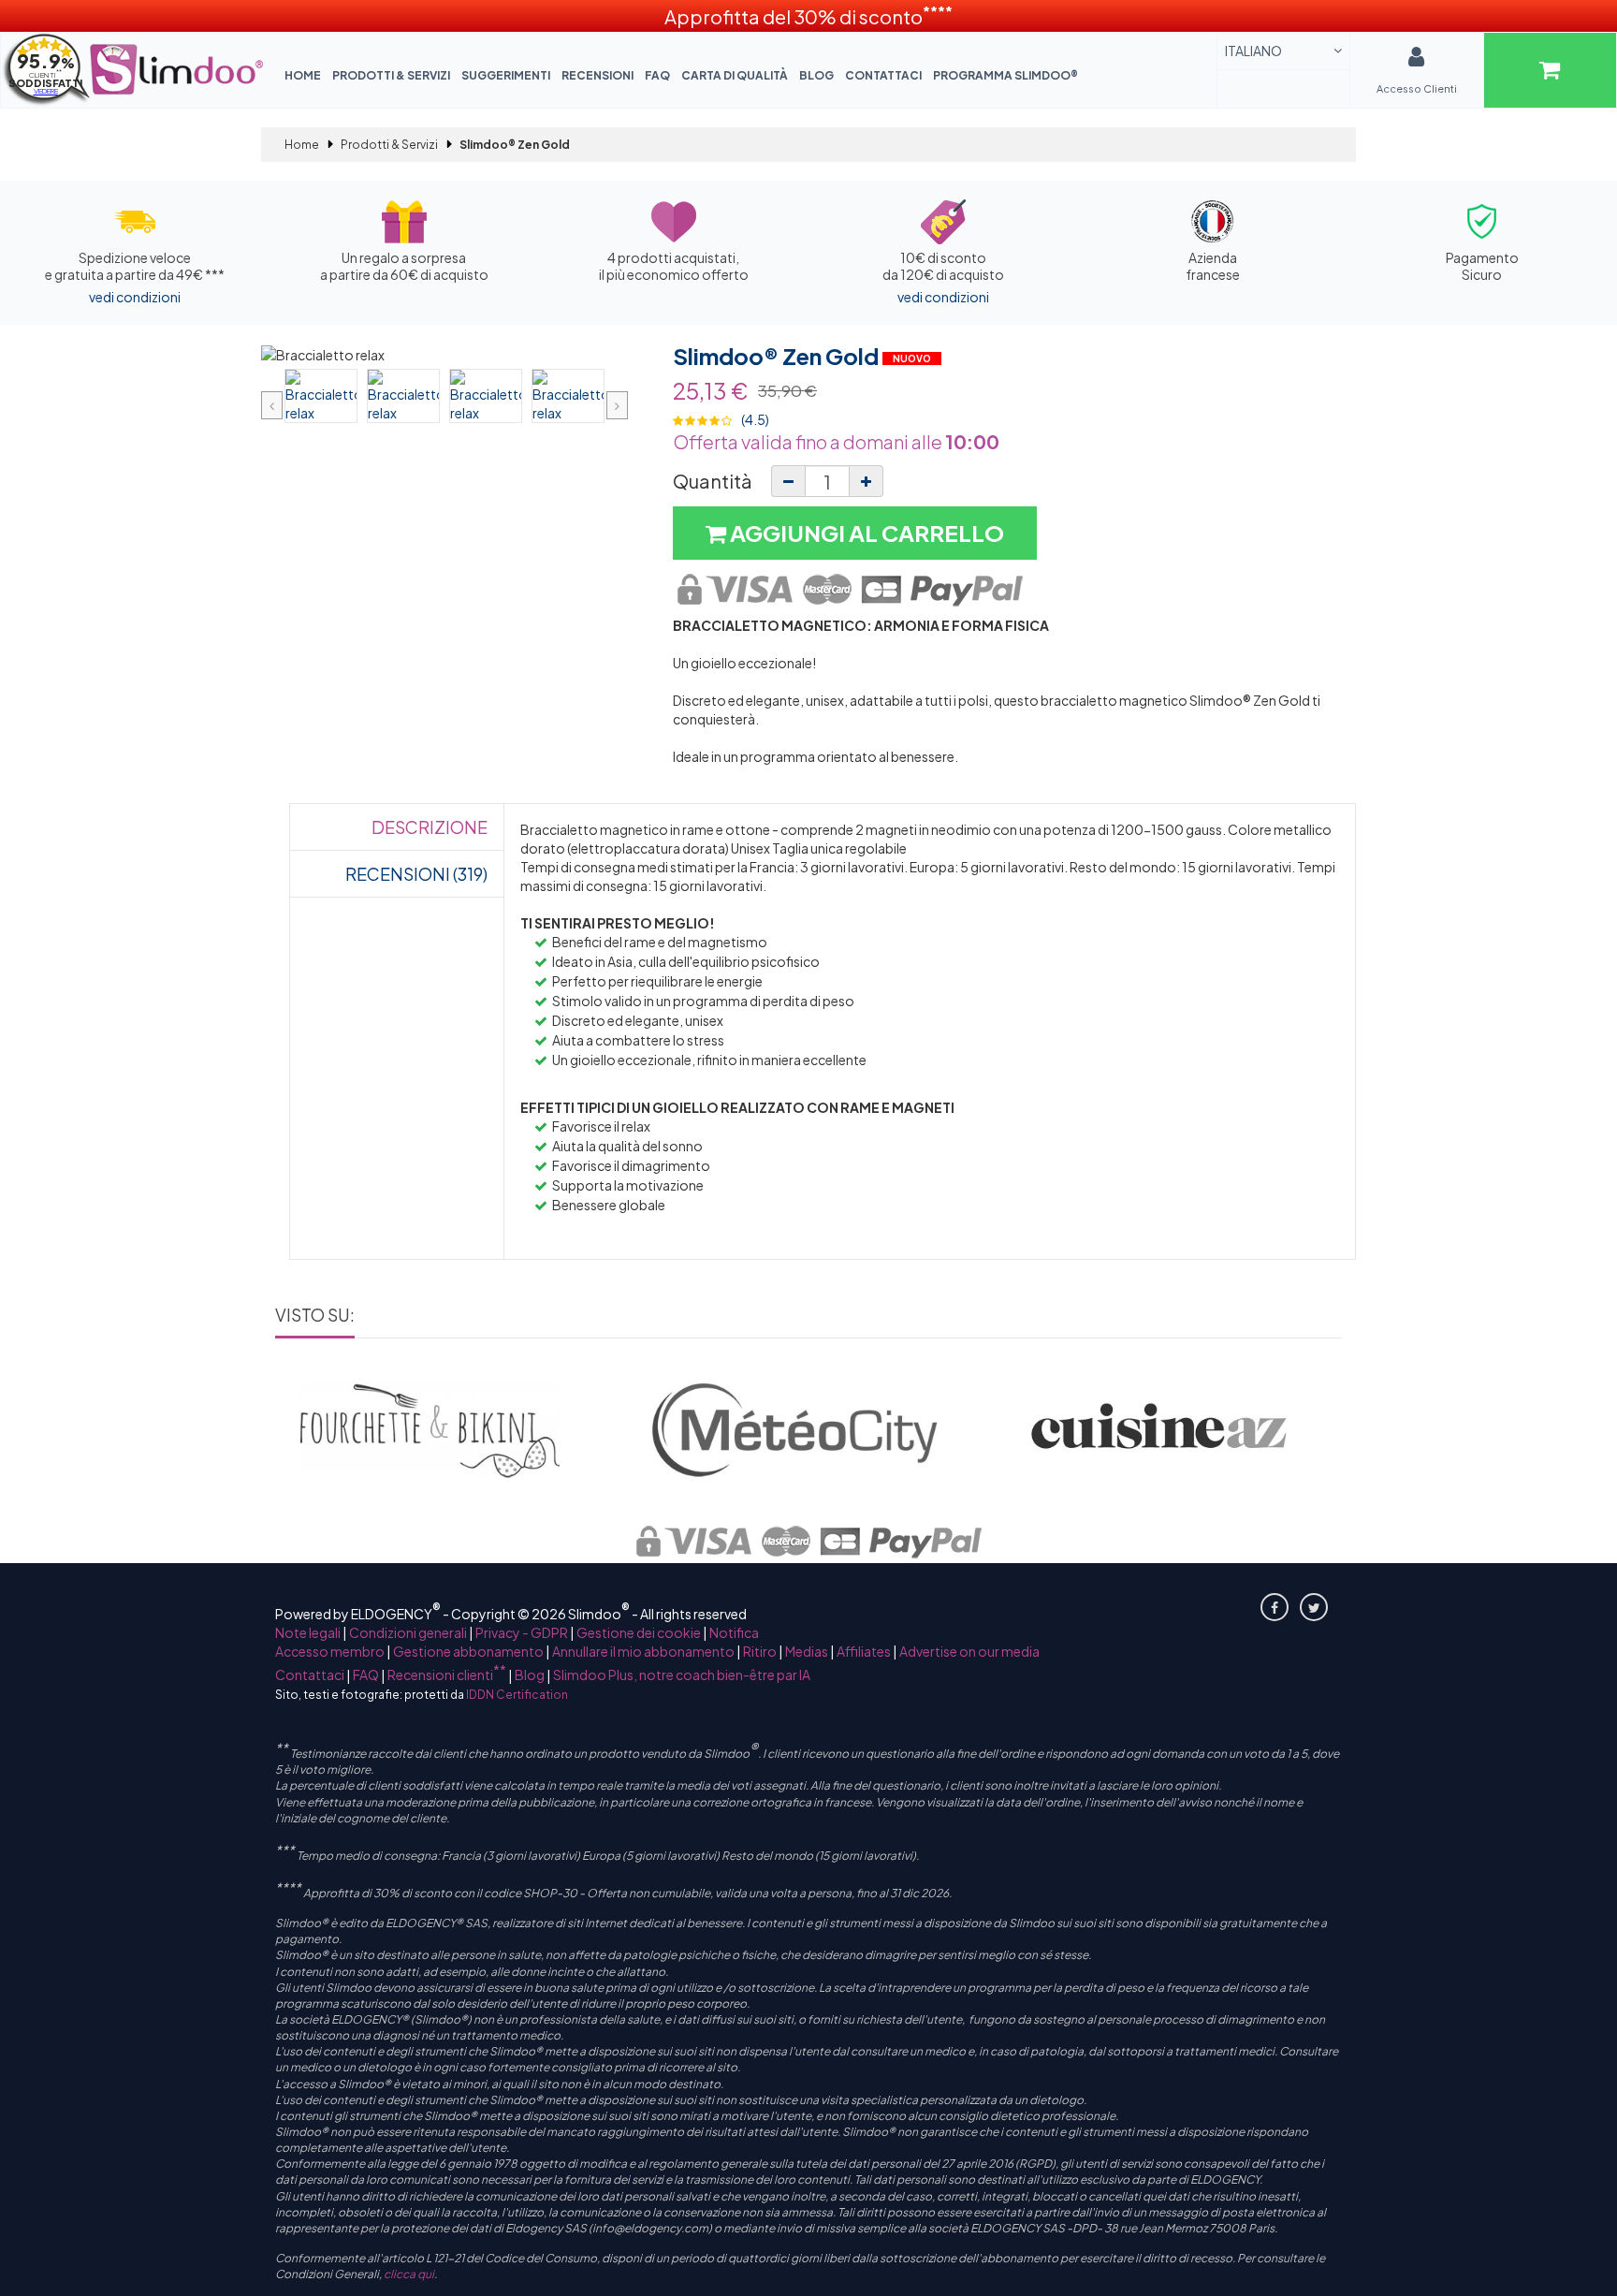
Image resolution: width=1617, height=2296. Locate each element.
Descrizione (430, 827)
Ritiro (760, 1651)
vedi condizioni (135, 297)
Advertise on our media (969, 1651)
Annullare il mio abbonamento (643, 1651)
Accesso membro (330, 1651)
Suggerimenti (506, 75)
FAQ (657, 75)
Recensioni (597, 75)
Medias (807, 1651)
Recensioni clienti (447, 1674)
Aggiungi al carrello (865, 533)
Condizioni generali (408, 1632)
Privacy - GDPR (522, 1632)
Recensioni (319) (416, 874)
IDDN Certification (517, 1695)
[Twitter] (1314, 1607)
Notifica (734, 1632)
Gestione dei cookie (639, 1632)
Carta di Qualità (735, 75)
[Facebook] (1275, 1607)
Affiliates (864, 1651)
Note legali (308, 1632)
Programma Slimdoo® (1005, 75)
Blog (816, 75)
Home (303, 75)
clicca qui (409, 2274)
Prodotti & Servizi (391, 75)
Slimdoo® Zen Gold (778, 356)
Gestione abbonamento (468, 1651)
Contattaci (883, 75)
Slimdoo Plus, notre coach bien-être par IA (682, 1674)
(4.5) (755, 419)
